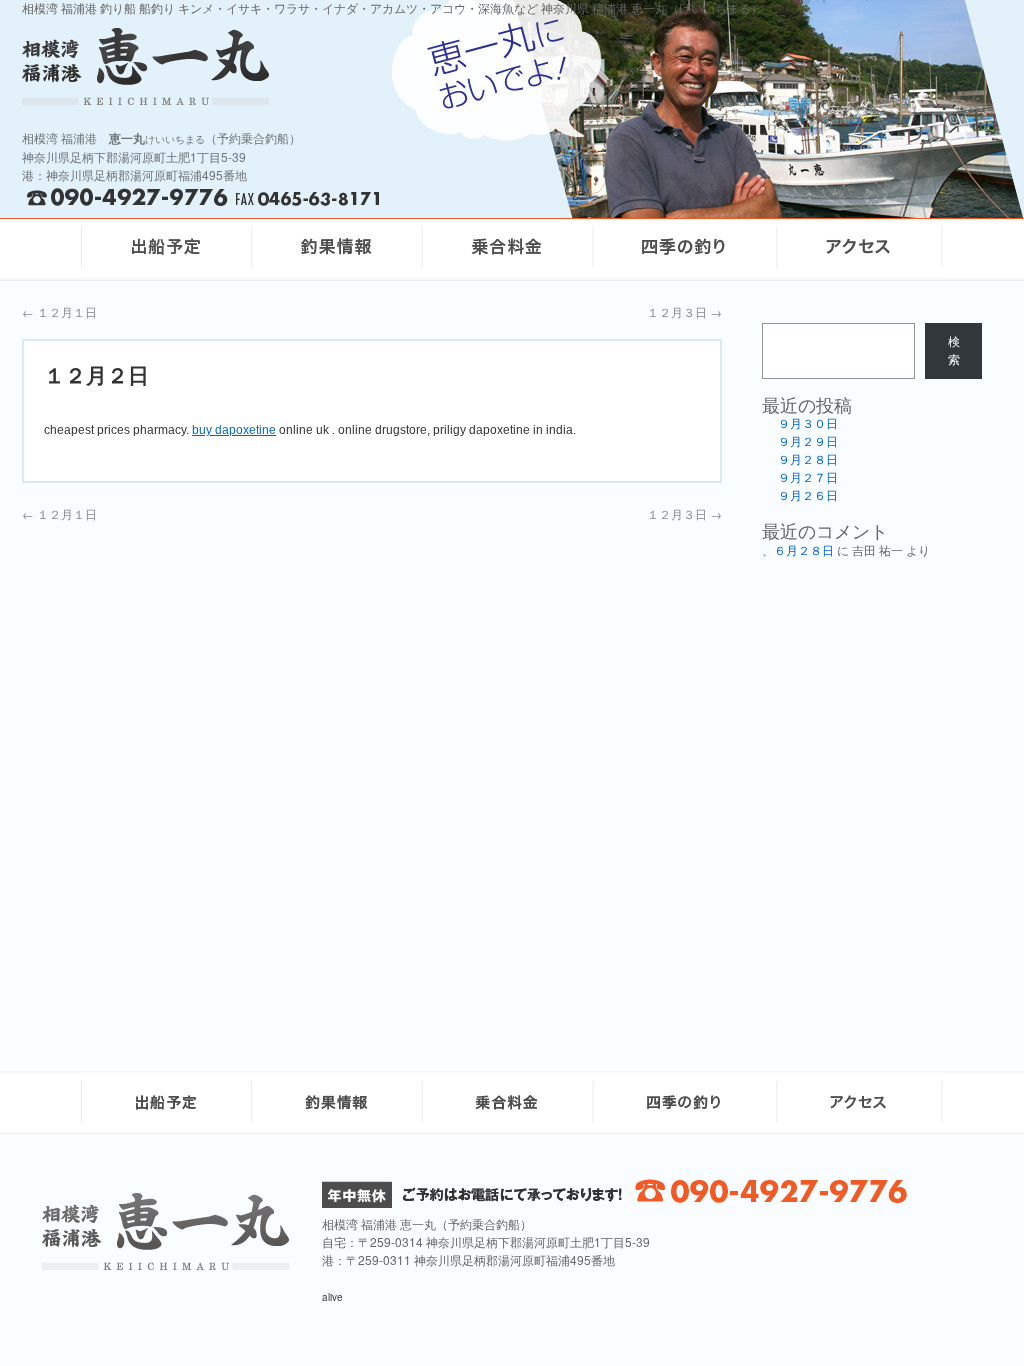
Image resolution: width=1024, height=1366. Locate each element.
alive (332, 1297)
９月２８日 (808, 460)
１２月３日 (684, 311)
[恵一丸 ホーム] (282, 66)
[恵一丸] (166, 1264)
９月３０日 (808, 424)
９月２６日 (808, 496)
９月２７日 (808, 478)
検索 (954, 351)
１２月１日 (59, 311)
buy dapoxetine (234, 430)
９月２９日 (808, 442)
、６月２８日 (798, 551)
